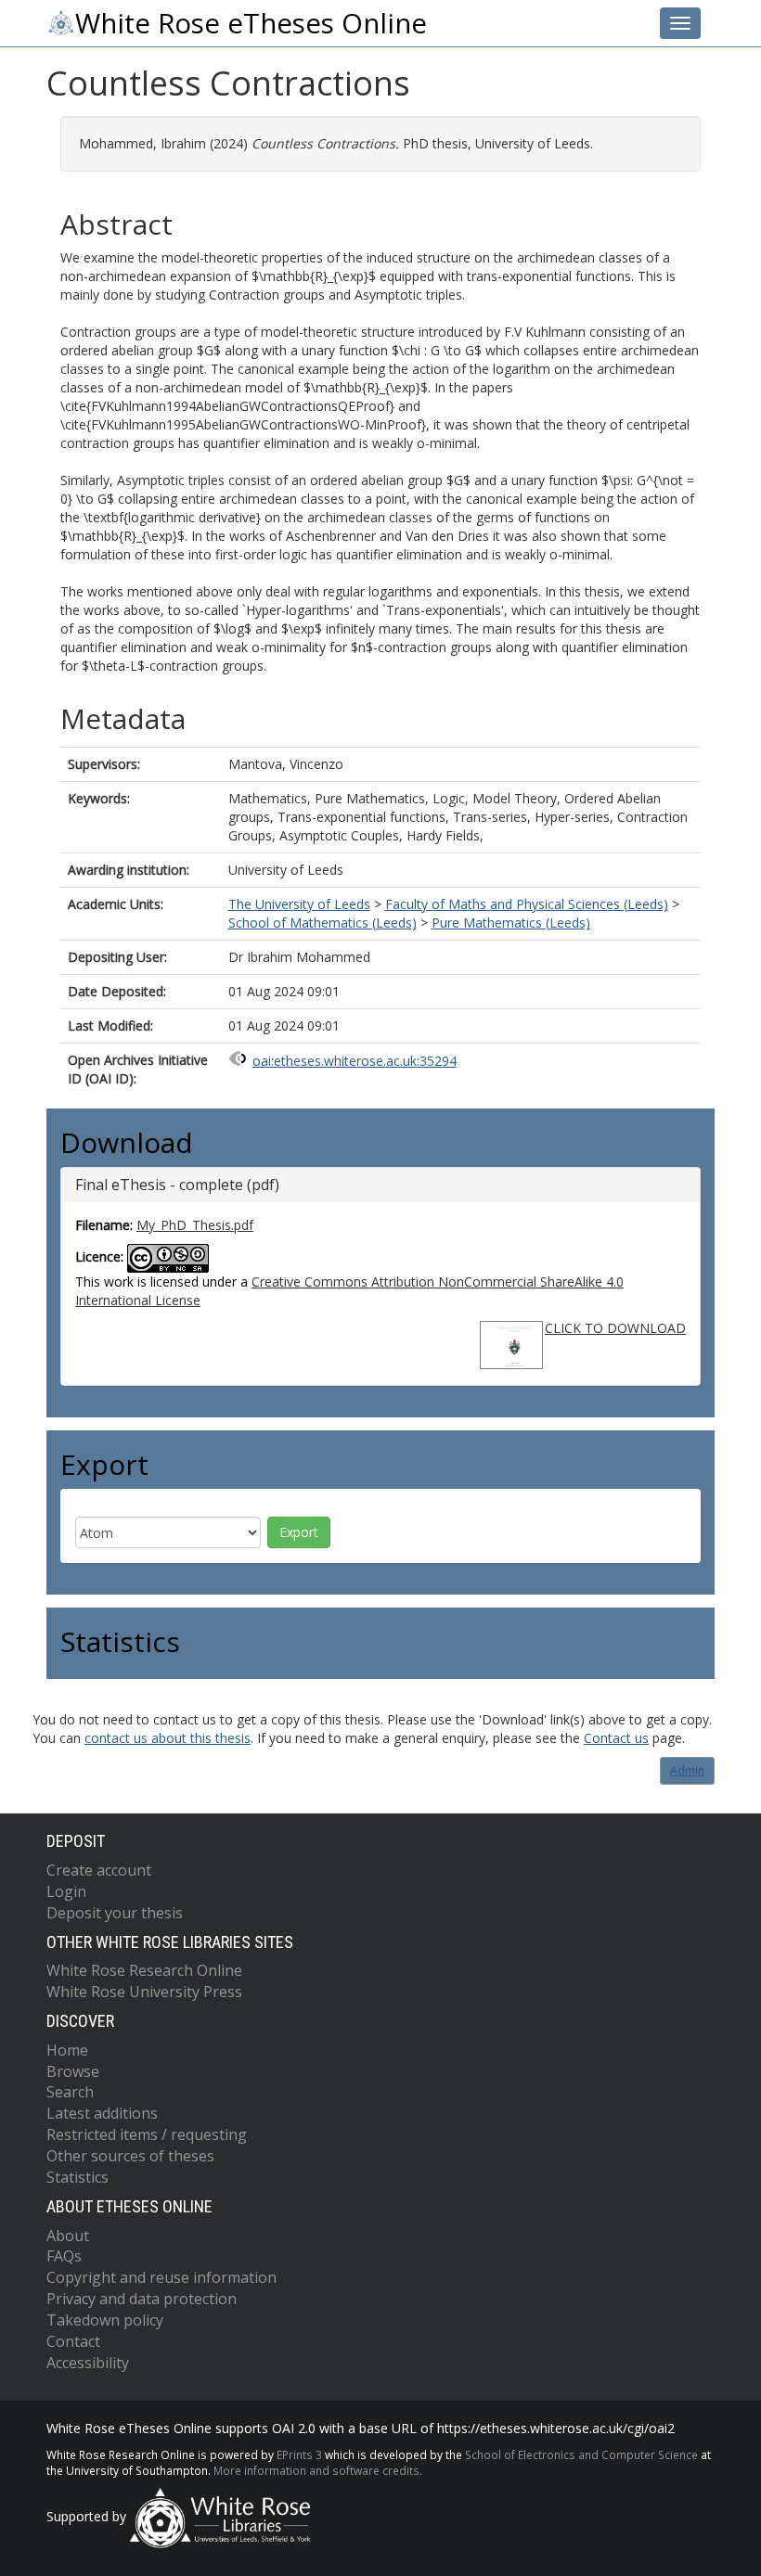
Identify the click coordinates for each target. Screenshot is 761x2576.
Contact (73, 2341)
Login (66, 1891)
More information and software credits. (318, 2470)
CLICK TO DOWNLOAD (615, 1328)
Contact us (616, 1738)
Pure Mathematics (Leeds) (511, 923)
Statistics (77, 2177)
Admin (687, 1770)
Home (67, 2050)
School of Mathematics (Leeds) (322, 923)
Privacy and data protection (142, 2299)
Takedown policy (105, 2320)
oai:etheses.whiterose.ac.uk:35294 (355, 1061)
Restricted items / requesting (147, 2134)
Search (70, 2092)
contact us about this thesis (168, 1738)
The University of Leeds (299, 904)
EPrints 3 (299, 2454)
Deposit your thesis (115, 1913)
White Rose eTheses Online (251, 23)
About (68, 2236)
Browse (73, 2071)
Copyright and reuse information (161, 2277)
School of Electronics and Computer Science (581, 2454)
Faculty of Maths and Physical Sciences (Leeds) (527, 904)
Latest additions (102, 2113)
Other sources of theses (130, 2156)
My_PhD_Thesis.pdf (195, 1225)
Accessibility (88, 2363)
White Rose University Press (144, 1992)
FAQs (64, 2256)
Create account (99, 1870)
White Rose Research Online (144, 1970)
